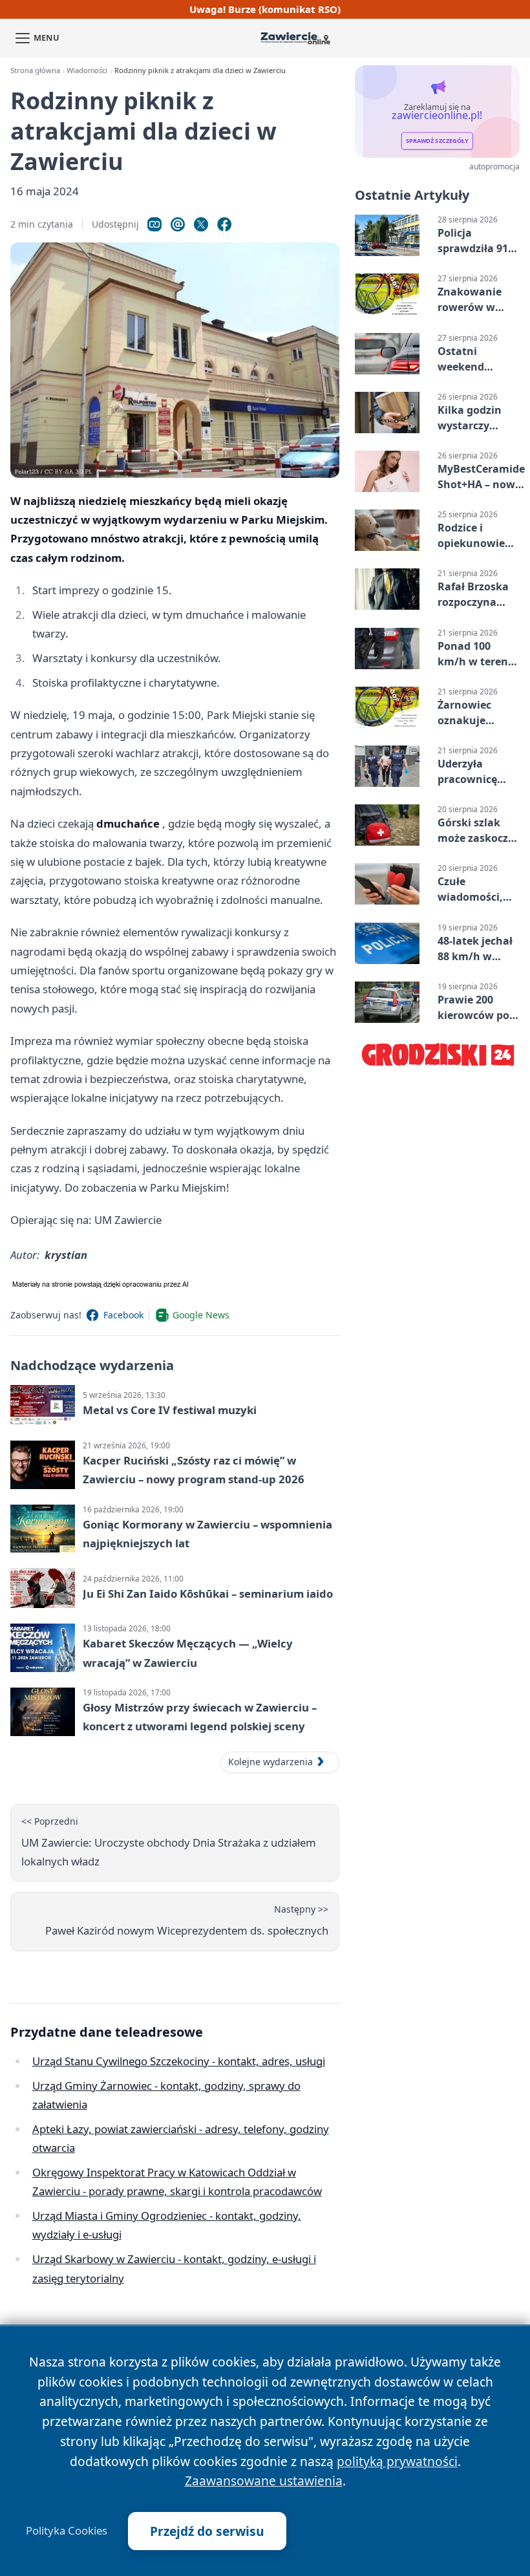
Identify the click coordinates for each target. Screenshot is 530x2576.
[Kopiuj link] (154, 224)
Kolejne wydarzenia (270, 1762)
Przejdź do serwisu (207, 2531)
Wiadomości (87, 70)
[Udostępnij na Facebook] (224, 224)
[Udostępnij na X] (201, 224)
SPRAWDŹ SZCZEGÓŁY (437, 141)
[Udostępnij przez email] (178, 224)
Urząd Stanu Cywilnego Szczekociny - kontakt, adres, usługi (179, 2061)
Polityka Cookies (67, 2531)
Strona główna (35, 70)
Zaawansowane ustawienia (264, 2481)
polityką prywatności (397, 2461)
